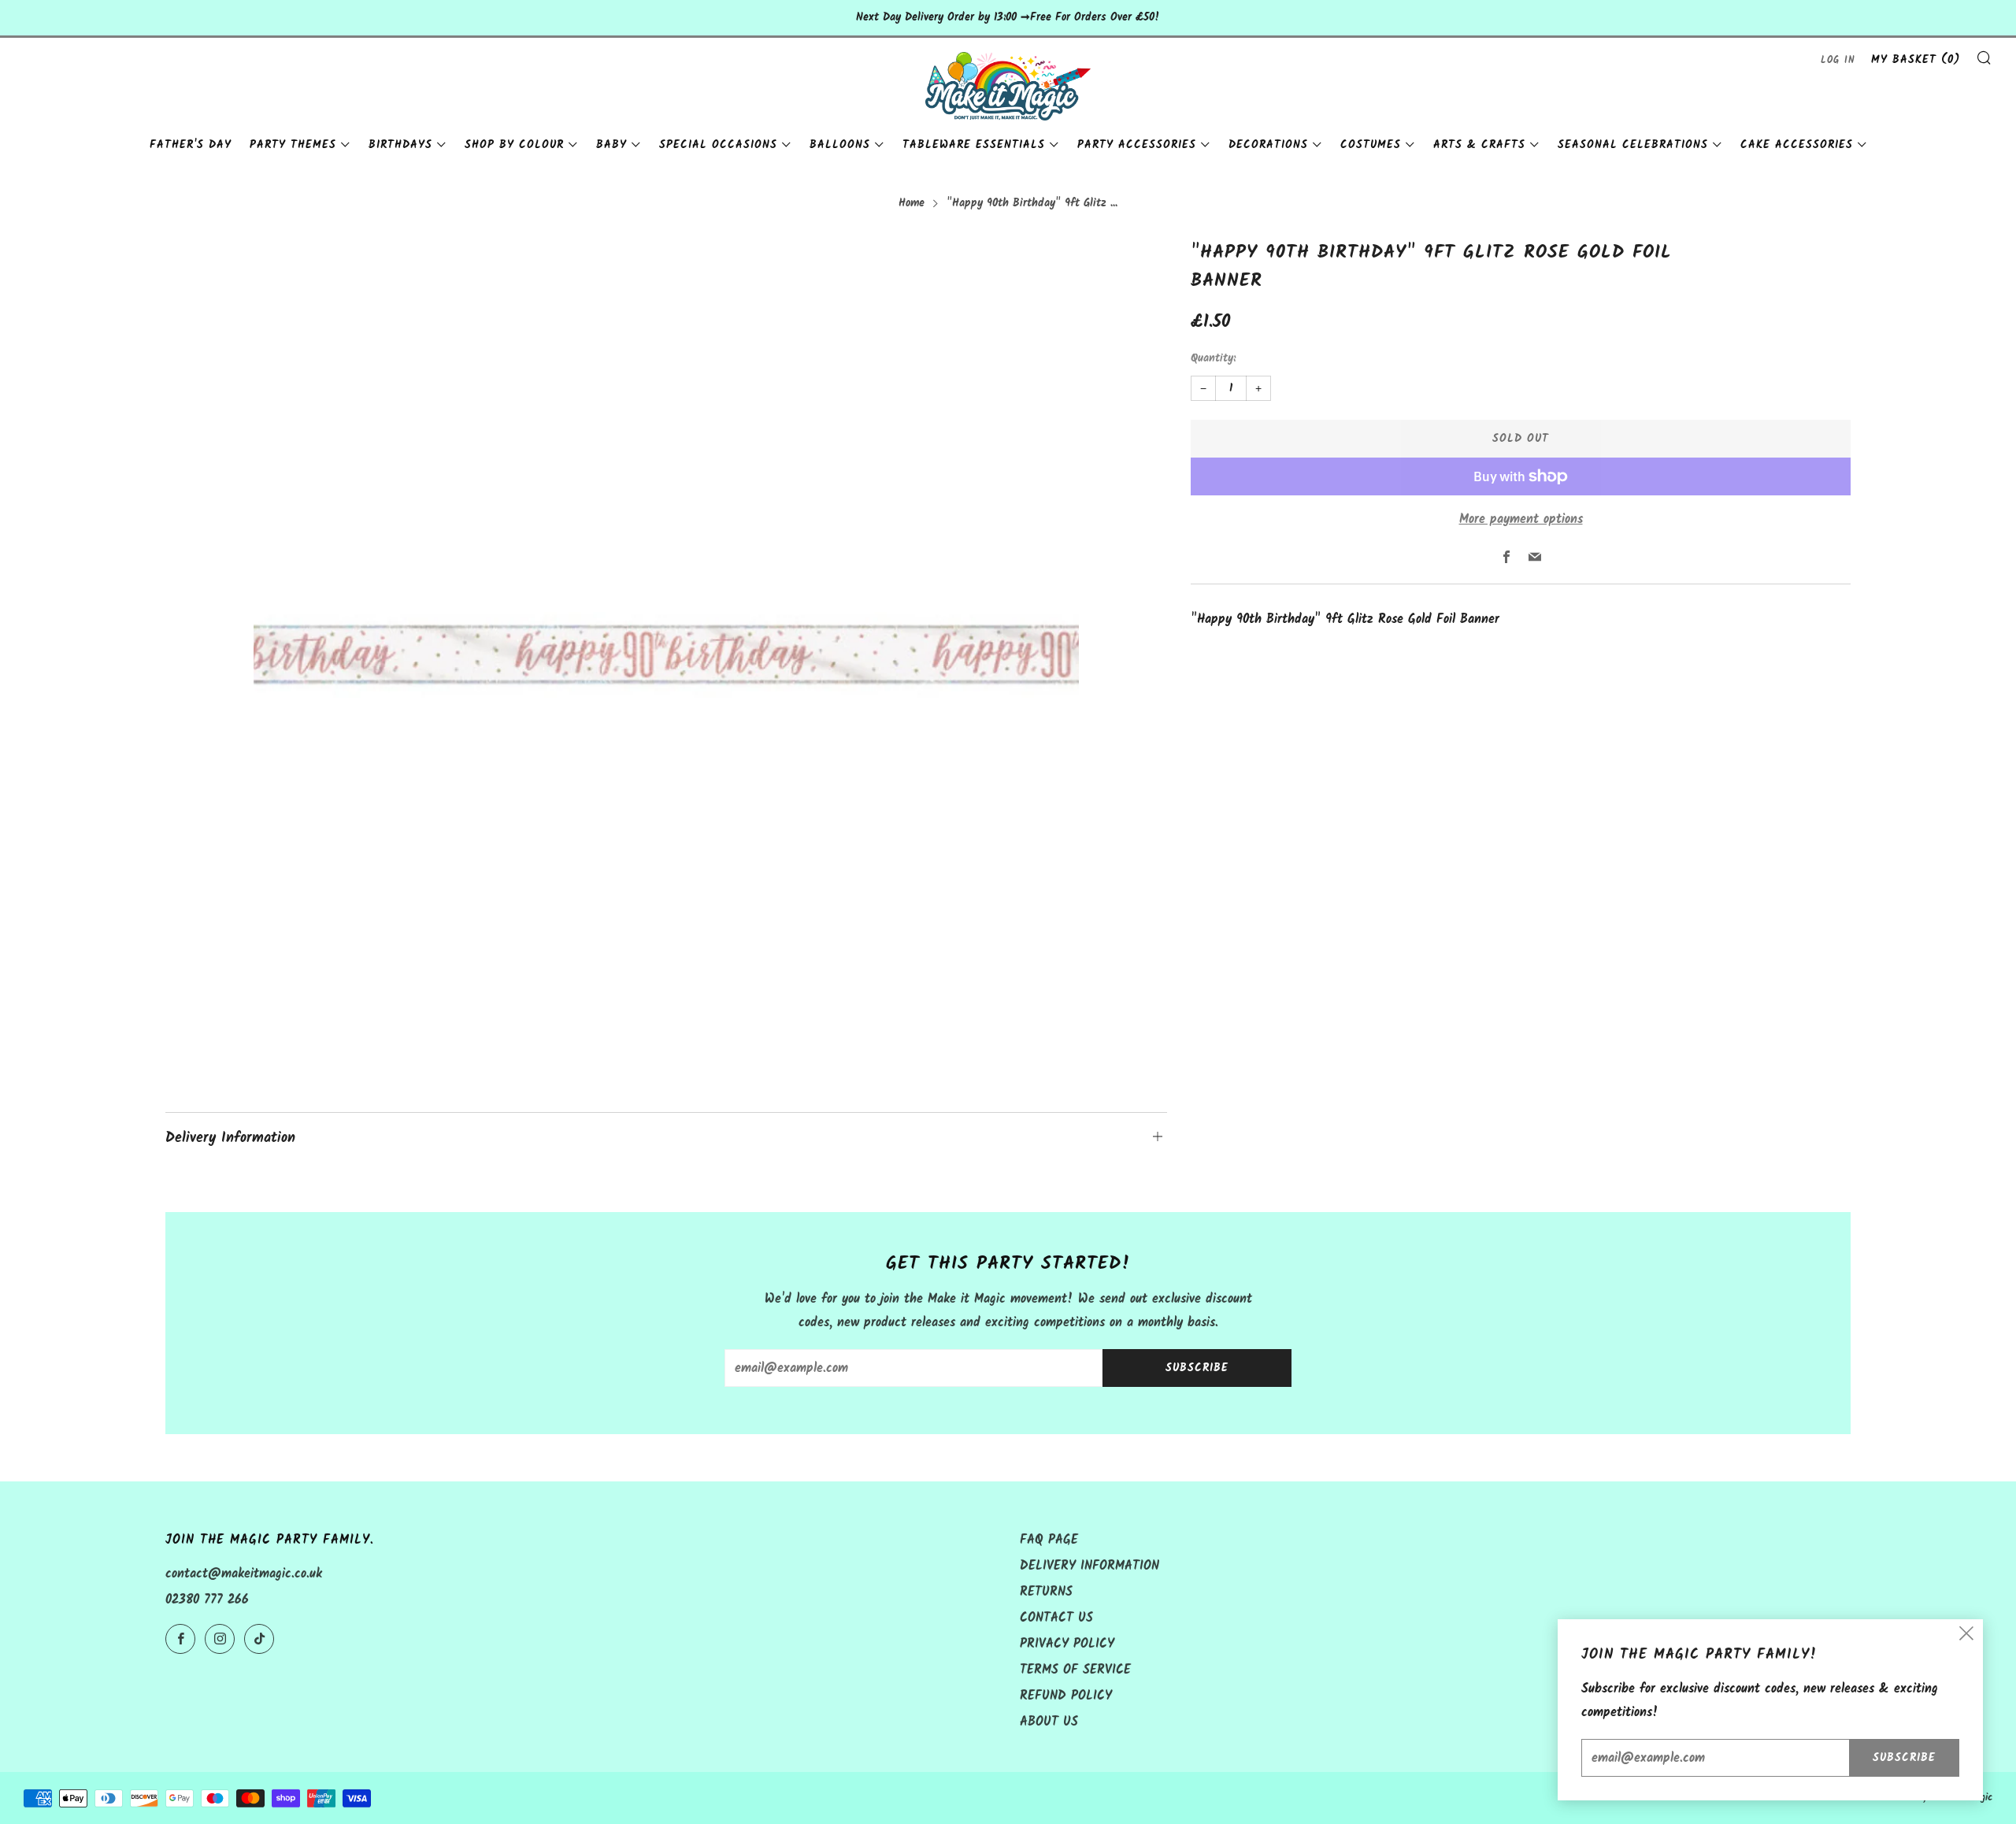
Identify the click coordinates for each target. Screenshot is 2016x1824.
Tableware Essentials (974, 145)
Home (912, 204)
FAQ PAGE (1049, 1540)
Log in (1838, 60)
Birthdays (400, 145)
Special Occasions (718, 145)
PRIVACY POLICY (1067, 1644)
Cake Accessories (1797, 145)
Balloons (840, 145)
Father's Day (191, 145)
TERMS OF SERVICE (1075, 1670)
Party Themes (293, 145)
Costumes (1371, 145)
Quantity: (1213, 359)
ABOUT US (1049, 1722)
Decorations (1268, 145)
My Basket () (1916, 60)
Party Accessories (1137, 145)
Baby (611, 145)
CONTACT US (1056, 1618)
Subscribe (1197, 1368)
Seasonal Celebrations (1633, 145)
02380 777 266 (207, 1600)
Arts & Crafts (1479, 145)
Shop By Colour (514, 145)
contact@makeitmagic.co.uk (244, 1574)
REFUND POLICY (1066, 1696)
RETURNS (1046, 1592)
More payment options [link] (1521, 519)
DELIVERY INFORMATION (1090, 1566)
